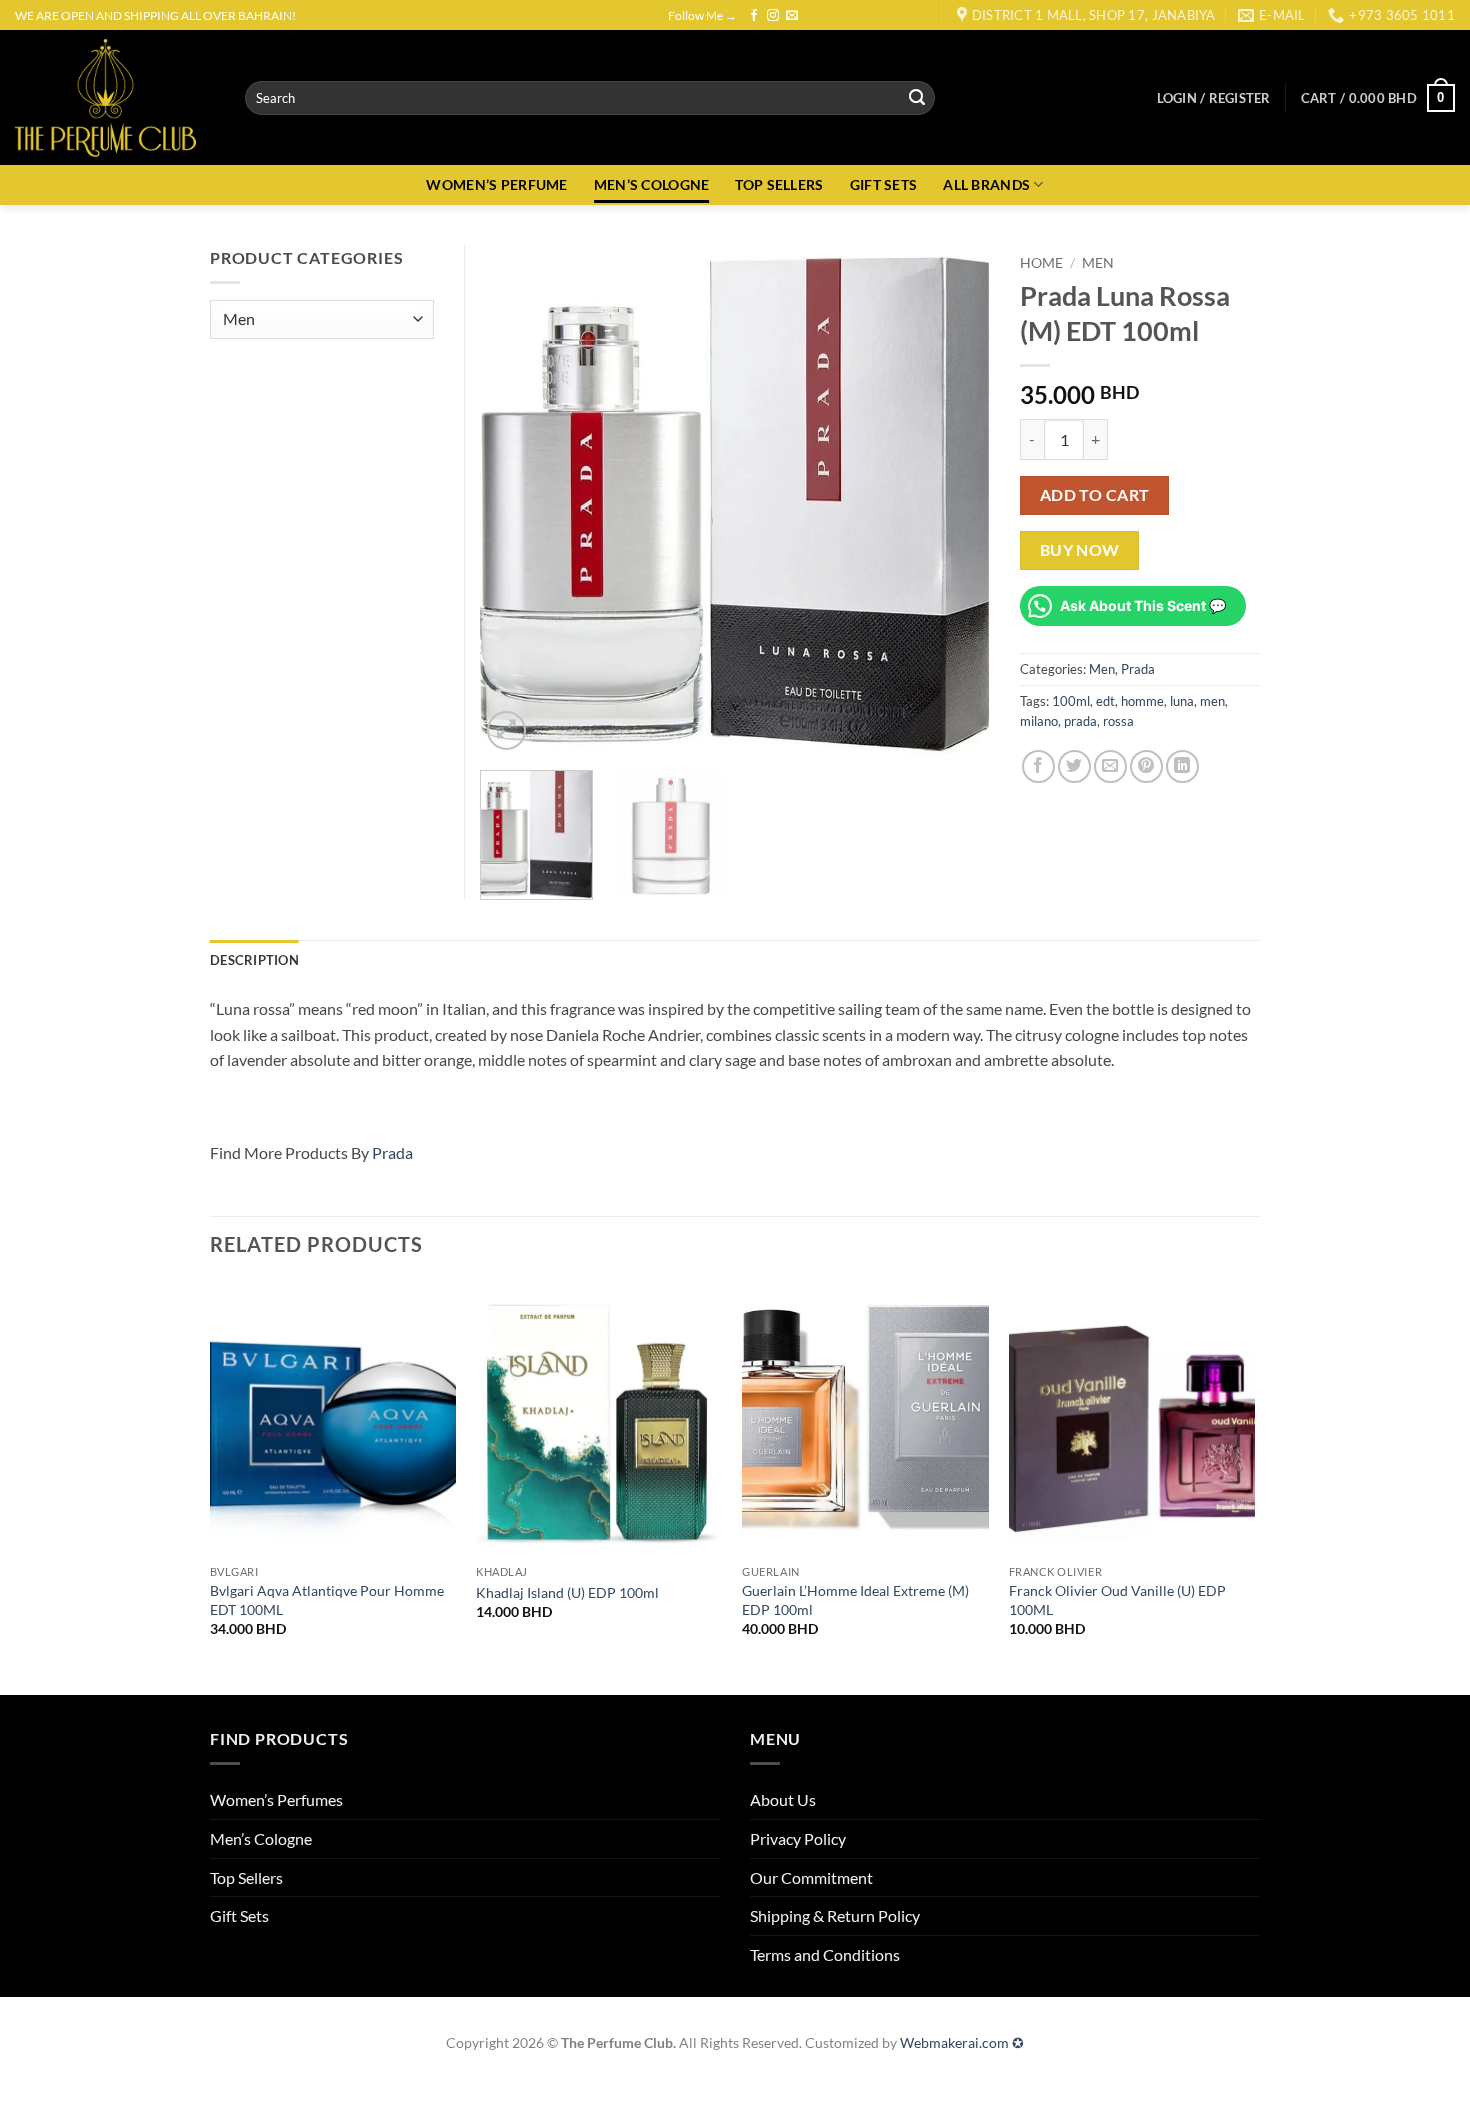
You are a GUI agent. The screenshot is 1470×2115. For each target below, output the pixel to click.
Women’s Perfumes (276, 1799)
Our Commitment (811, 1877)
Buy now (1080, 550)
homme (1142, 701)
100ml (1071, 701)
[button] (1214, 98)
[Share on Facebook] (1038, 766)
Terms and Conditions (825, 1954)
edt (1105, 701)
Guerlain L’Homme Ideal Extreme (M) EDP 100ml (855, 1600)
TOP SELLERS (779, 184)
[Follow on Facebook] (754, 16)
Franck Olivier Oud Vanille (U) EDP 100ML (1117, 1600)
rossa (1118, 721)
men (1212, 701)
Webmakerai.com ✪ (962, 2042)
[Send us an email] (792, 16)
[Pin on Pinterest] (1146, 766)
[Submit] (917, 98)
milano (1039, 721)
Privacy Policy (798, 1838)
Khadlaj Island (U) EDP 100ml (567, 1592)
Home (1041, 263)
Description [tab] (254, 960)
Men (1098, 263)
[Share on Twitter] (1074, 766)
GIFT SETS (884, 184)
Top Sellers (246, 1877)
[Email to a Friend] (1110, 766)
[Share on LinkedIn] (1182, 766)
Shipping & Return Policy (835, 1915)
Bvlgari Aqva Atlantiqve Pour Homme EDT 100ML (327, 1600)
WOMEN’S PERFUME (496, 184)
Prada (1138, 669)
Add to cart (1095, 495)
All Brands (986, 184)
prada (1080, 721)
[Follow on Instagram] (773, 16)
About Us (783, 1799)
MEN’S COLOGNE (652, 184)
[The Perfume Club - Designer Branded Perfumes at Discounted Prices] (115, 97)
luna (1182, 701)
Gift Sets (239, 1915)
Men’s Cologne (261, 1838)
